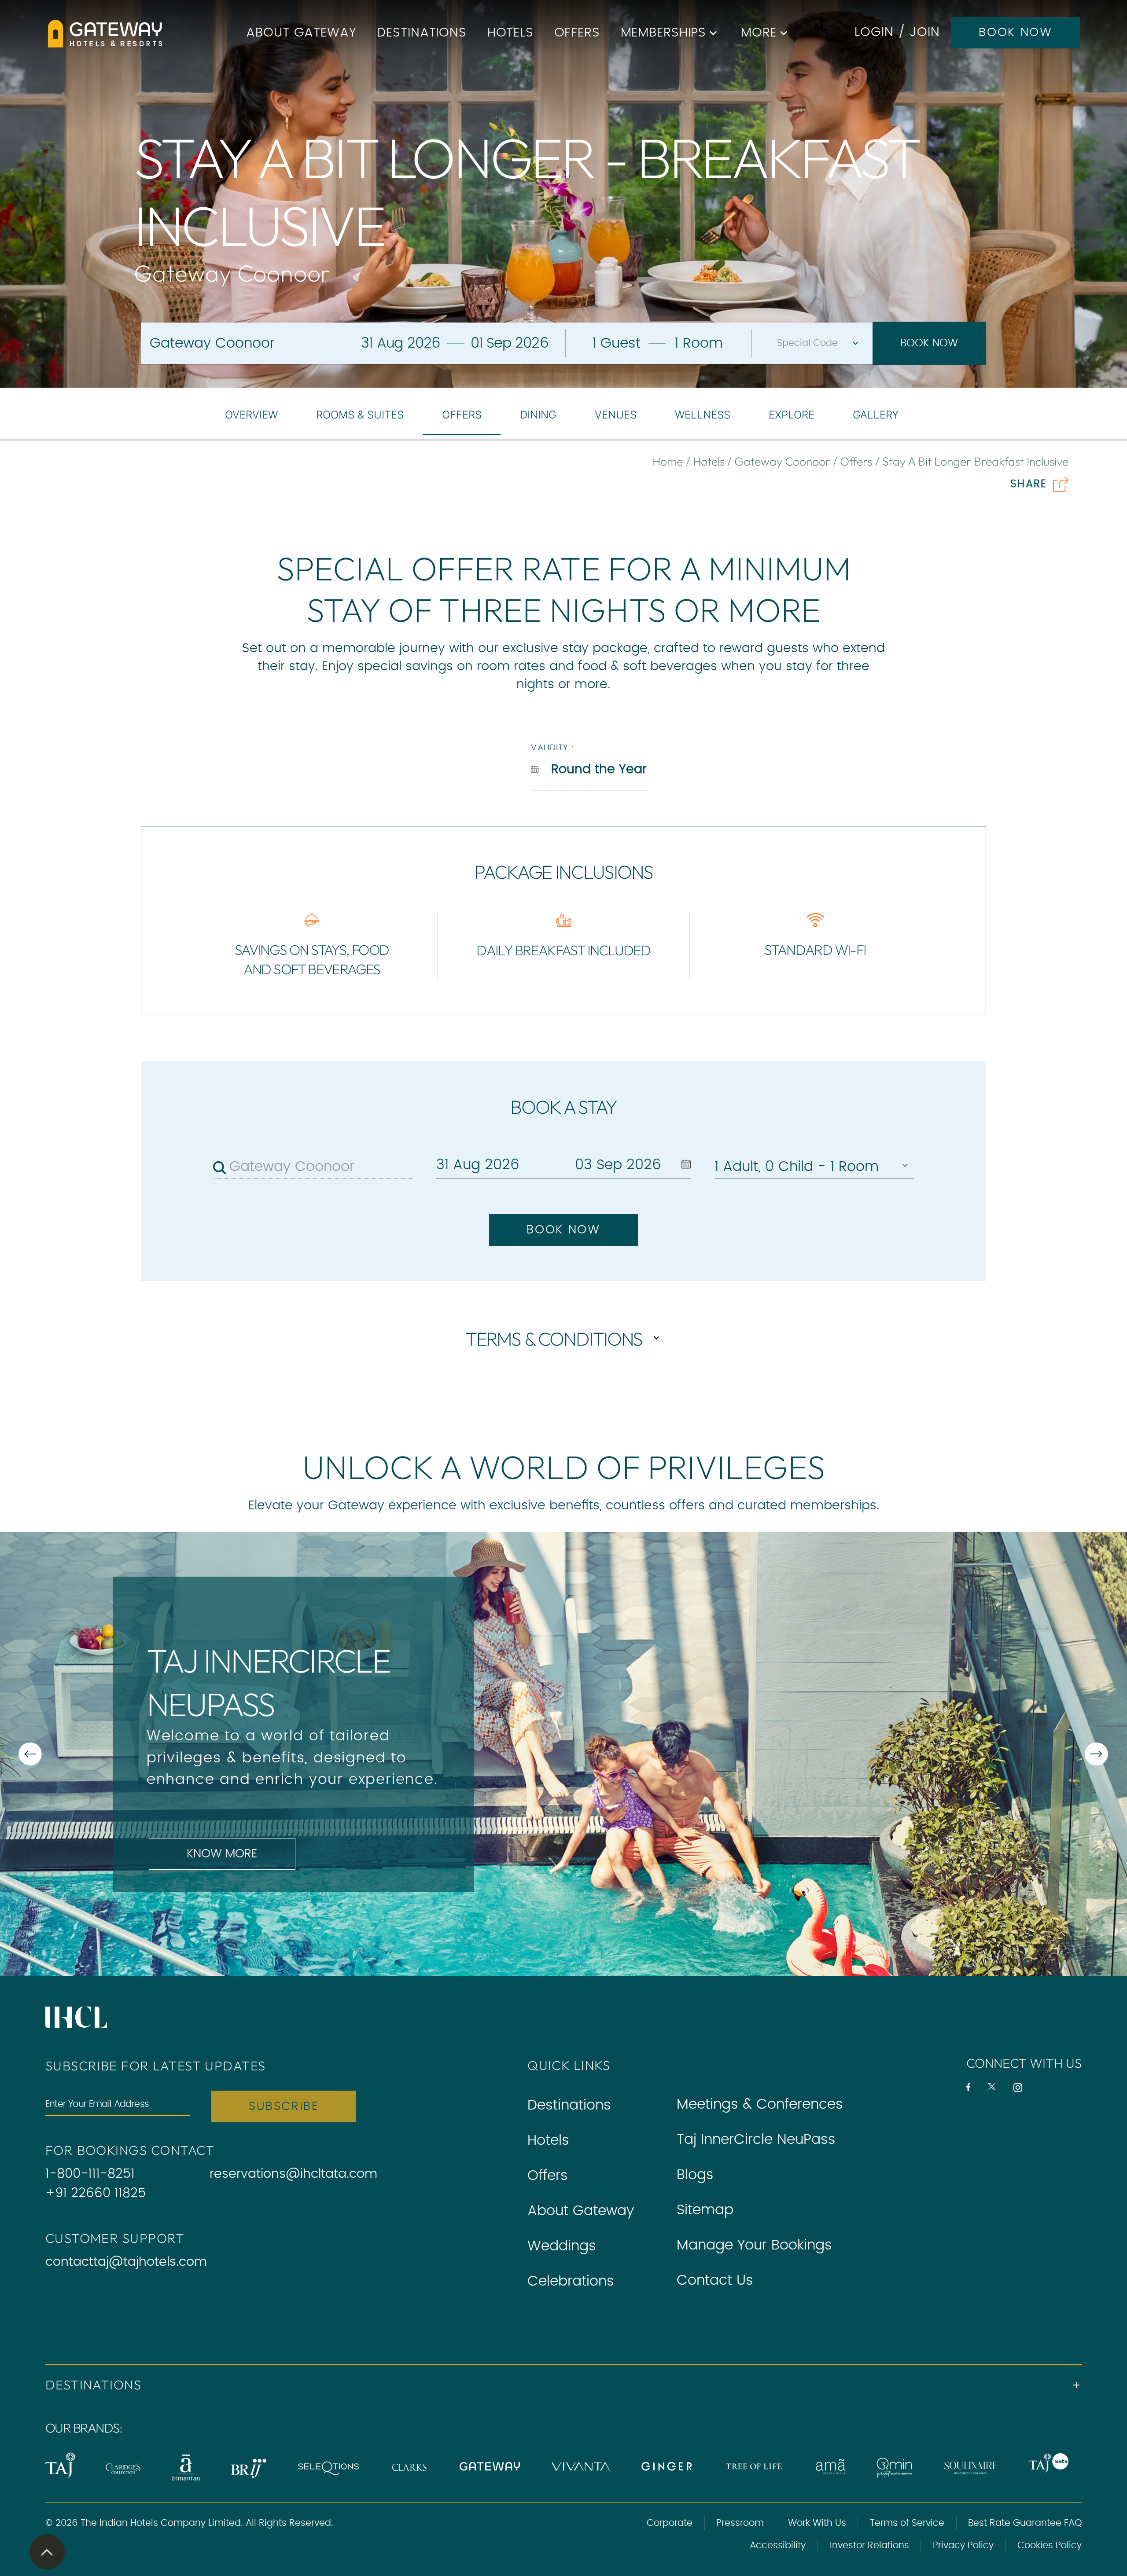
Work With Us (817, 2523)
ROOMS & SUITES (360, 415)
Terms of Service (907, 2523)
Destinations (569, 2105)
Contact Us (715, 2280)
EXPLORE (792, 415)
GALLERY (876, 415)
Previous (151, 1754)
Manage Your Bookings (754, 2245)
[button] (564, 2385)
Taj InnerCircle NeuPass (756, 2139)
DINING (538, 415)
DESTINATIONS (422, 33)
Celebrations (571, 2281)
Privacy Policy (963, 2545)
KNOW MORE (222, 1854)
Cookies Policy (1050, 2545)
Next (435, 1754)
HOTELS (510, 33)
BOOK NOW (1015, 33)
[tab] (251, 415)
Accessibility (778, 2545)
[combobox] (321, 1167)
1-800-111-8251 (90, 2174)
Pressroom (740, 2523)
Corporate (670, 2523)
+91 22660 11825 (96, 2193)
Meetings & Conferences (760, 2104)
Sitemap (705, 2210)
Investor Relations (869, 2545)
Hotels (548, 2140)
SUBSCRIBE (284, 2106)
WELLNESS (703, 415)
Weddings (562, 2246)
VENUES (616, 415)
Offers (548, 2176)
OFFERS (577, 33)
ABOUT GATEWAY (301, 33)
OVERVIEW (251, 415)
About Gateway (581, 2211)
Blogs (695, 2175)
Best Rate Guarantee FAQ (1025, 2523)
